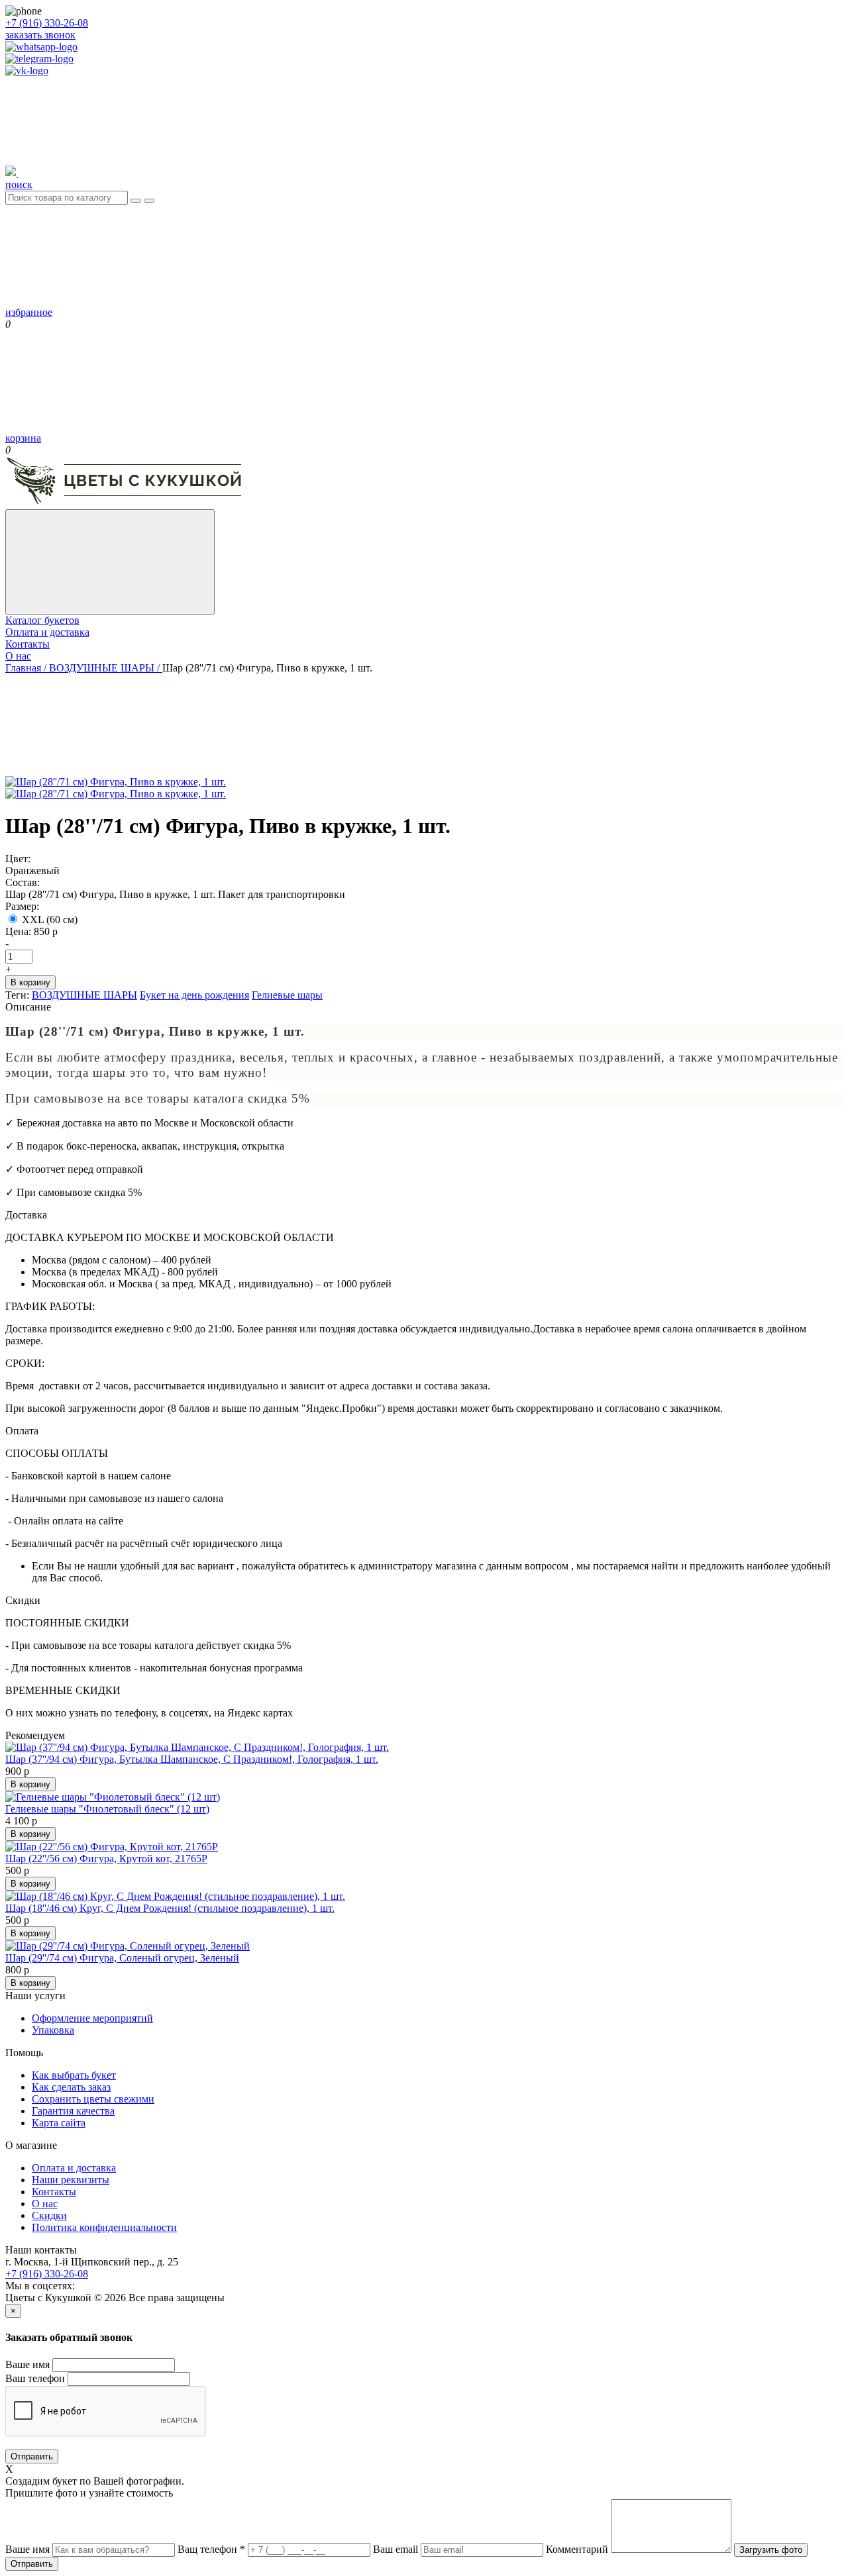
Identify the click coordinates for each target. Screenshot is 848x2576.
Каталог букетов (42, 620)
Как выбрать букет (74, 2075)
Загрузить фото (771, 2550)
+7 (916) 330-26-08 (47, 23)
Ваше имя (27, 2364)
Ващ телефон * (211, 2549)
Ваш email (396, 2549)
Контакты (27, 644)
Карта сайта (59, 2123)
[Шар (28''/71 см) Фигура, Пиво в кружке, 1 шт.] (116, 794)
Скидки (49, 2215)
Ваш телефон (35, 2378)
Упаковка (53, 2030)
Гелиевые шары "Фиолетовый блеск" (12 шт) (107, 1809)
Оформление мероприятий (92, 2018)
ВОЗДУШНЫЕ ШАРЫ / (106, 668)
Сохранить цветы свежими (93, 2099)
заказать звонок (40, 35)
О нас (18, 656)
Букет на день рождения (194, 995)
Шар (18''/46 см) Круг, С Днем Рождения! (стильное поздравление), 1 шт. (170, 1908)
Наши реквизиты (71, 2180)
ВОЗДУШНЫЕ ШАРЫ (84, 995)
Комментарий (577, 2549)
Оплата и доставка (47, 632)
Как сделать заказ (71, 2087)
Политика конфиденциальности (104, 2227)
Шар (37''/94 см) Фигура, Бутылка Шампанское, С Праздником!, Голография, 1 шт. (192, 1759)
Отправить (32, 2456)
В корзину (30, 982)
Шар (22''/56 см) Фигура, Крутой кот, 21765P (106, 1858)
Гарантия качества (73, 2111)
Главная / (27, 668)
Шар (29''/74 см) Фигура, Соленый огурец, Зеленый (122, 1958)
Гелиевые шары (287, 995)
